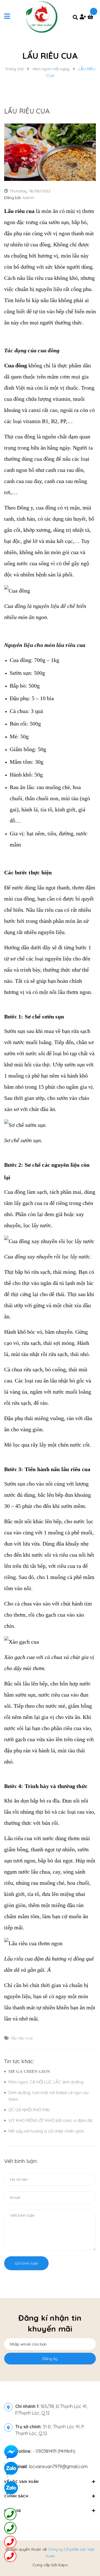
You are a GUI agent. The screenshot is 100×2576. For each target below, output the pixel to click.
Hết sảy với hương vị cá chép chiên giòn (46, 2131)
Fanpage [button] (13, 2510)
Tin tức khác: (19, 2061)
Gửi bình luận (26, 2263)
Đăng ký (50, 2359)
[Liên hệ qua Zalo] (11, 2488)
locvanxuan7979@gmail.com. (52, 2466)
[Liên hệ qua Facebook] (11, 2452)
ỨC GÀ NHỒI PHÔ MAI (29, 2110)
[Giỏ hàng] (92, 17)
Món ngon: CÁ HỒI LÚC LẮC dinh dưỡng (46, 2082)
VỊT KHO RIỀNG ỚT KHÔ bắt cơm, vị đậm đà (50, 2120)
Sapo (63, 2565)
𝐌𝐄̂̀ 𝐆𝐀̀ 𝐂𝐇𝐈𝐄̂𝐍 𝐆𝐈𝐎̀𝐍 (29, 2071)
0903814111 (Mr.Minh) (55, 2451)
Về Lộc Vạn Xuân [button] (22, 2482)
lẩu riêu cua (22, 2038)
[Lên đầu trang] (87, 2557)
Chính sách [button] (16, 2496)
